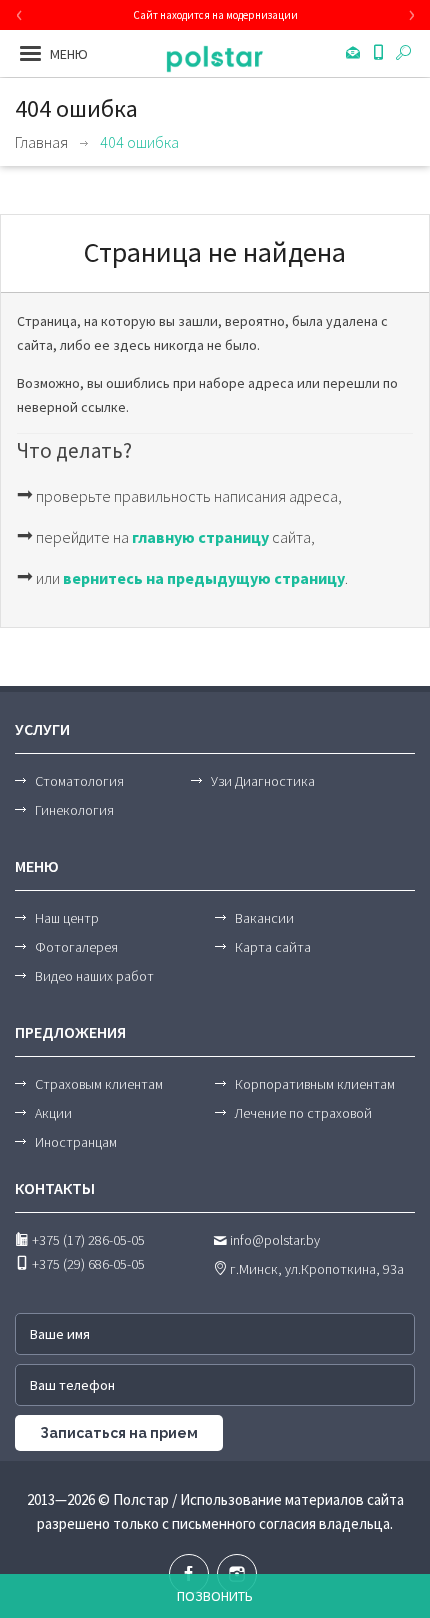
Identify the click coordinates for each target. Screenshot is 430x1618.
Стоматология (79, 781)
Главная (41, 142)
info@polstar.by (273, 1240)
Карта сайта (273, 947)
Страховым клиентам (99, 1084)
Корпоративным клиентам (315, 1084)
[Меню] (30, 53)
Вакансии (264, 918)
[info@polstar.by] (353, 54)
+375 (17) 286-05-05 (87, 1240)
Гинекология (74, 810)
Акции (53, 1113)
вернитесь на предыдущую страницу (204, 578)
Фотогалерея (76, 947)
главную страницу (200, 537)
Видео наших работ (94, 976)
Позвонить (215, 1596)
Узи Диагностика (263, 781)
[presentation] (19, 15)
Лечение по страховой (303, 1113)
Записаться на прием (119, 1433)
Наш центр (67, 918)
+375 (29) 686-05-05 (87, 1264)
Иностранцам (76, 1142)
